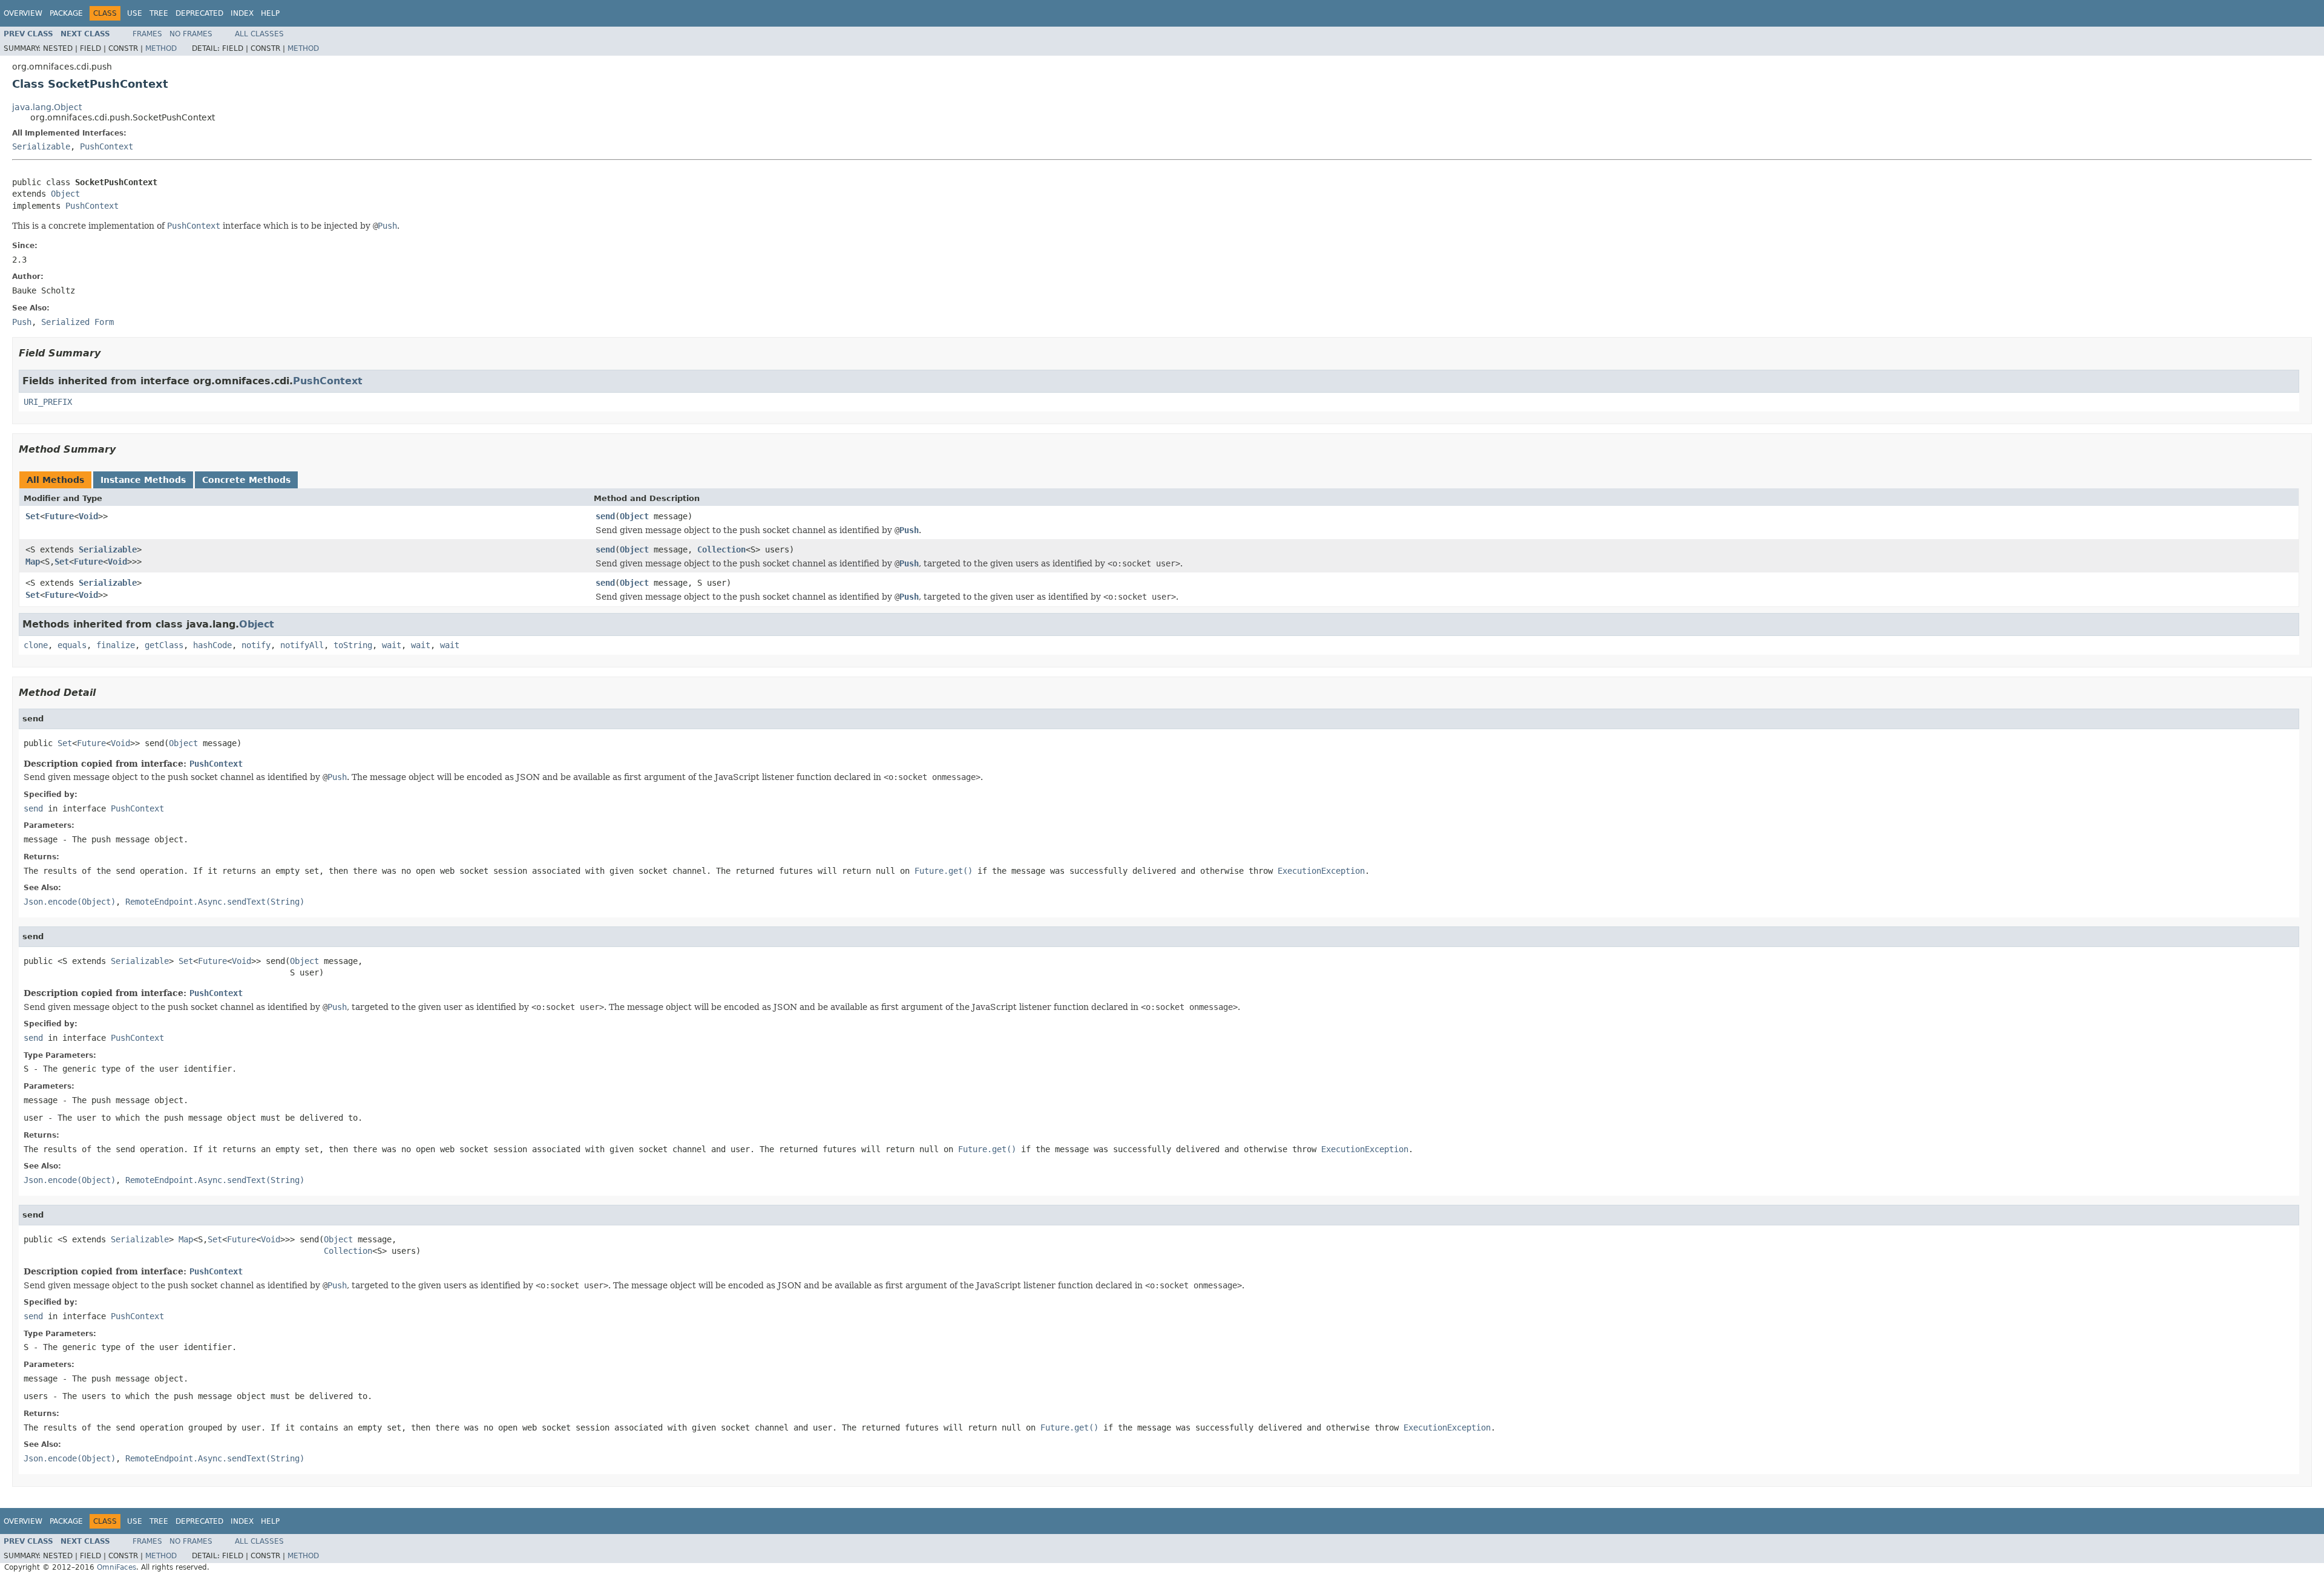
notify (256, 645)
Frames (147, 34)
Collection (721, 549)
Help (270, 13)
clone (36, 645)
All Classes (259, 34)
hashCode (212, 645)
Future (59, 516)
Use (135, 13)
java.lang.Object (47, 107)
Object (65, 194)
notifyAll (302, 645)
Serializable (41, 146)
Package (66, 13)
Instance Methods (143, 480)
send (605, 516)
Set (33, 516)
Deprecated (199, 13)
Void (88, 516)
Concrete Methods (246, 480)
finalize (116, 645)
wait (392, 645)
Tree (159, 13)
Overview (23, 13)
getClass (164, 645)
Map (33, 562)
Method (161, 48)
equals (72, 645)
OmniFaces (117, 1567)
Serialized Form (77, 322)
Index (242, 13)
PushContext (107, 146)
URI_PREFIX (48, 402)
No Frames (191, 34)
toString (353, 645)
